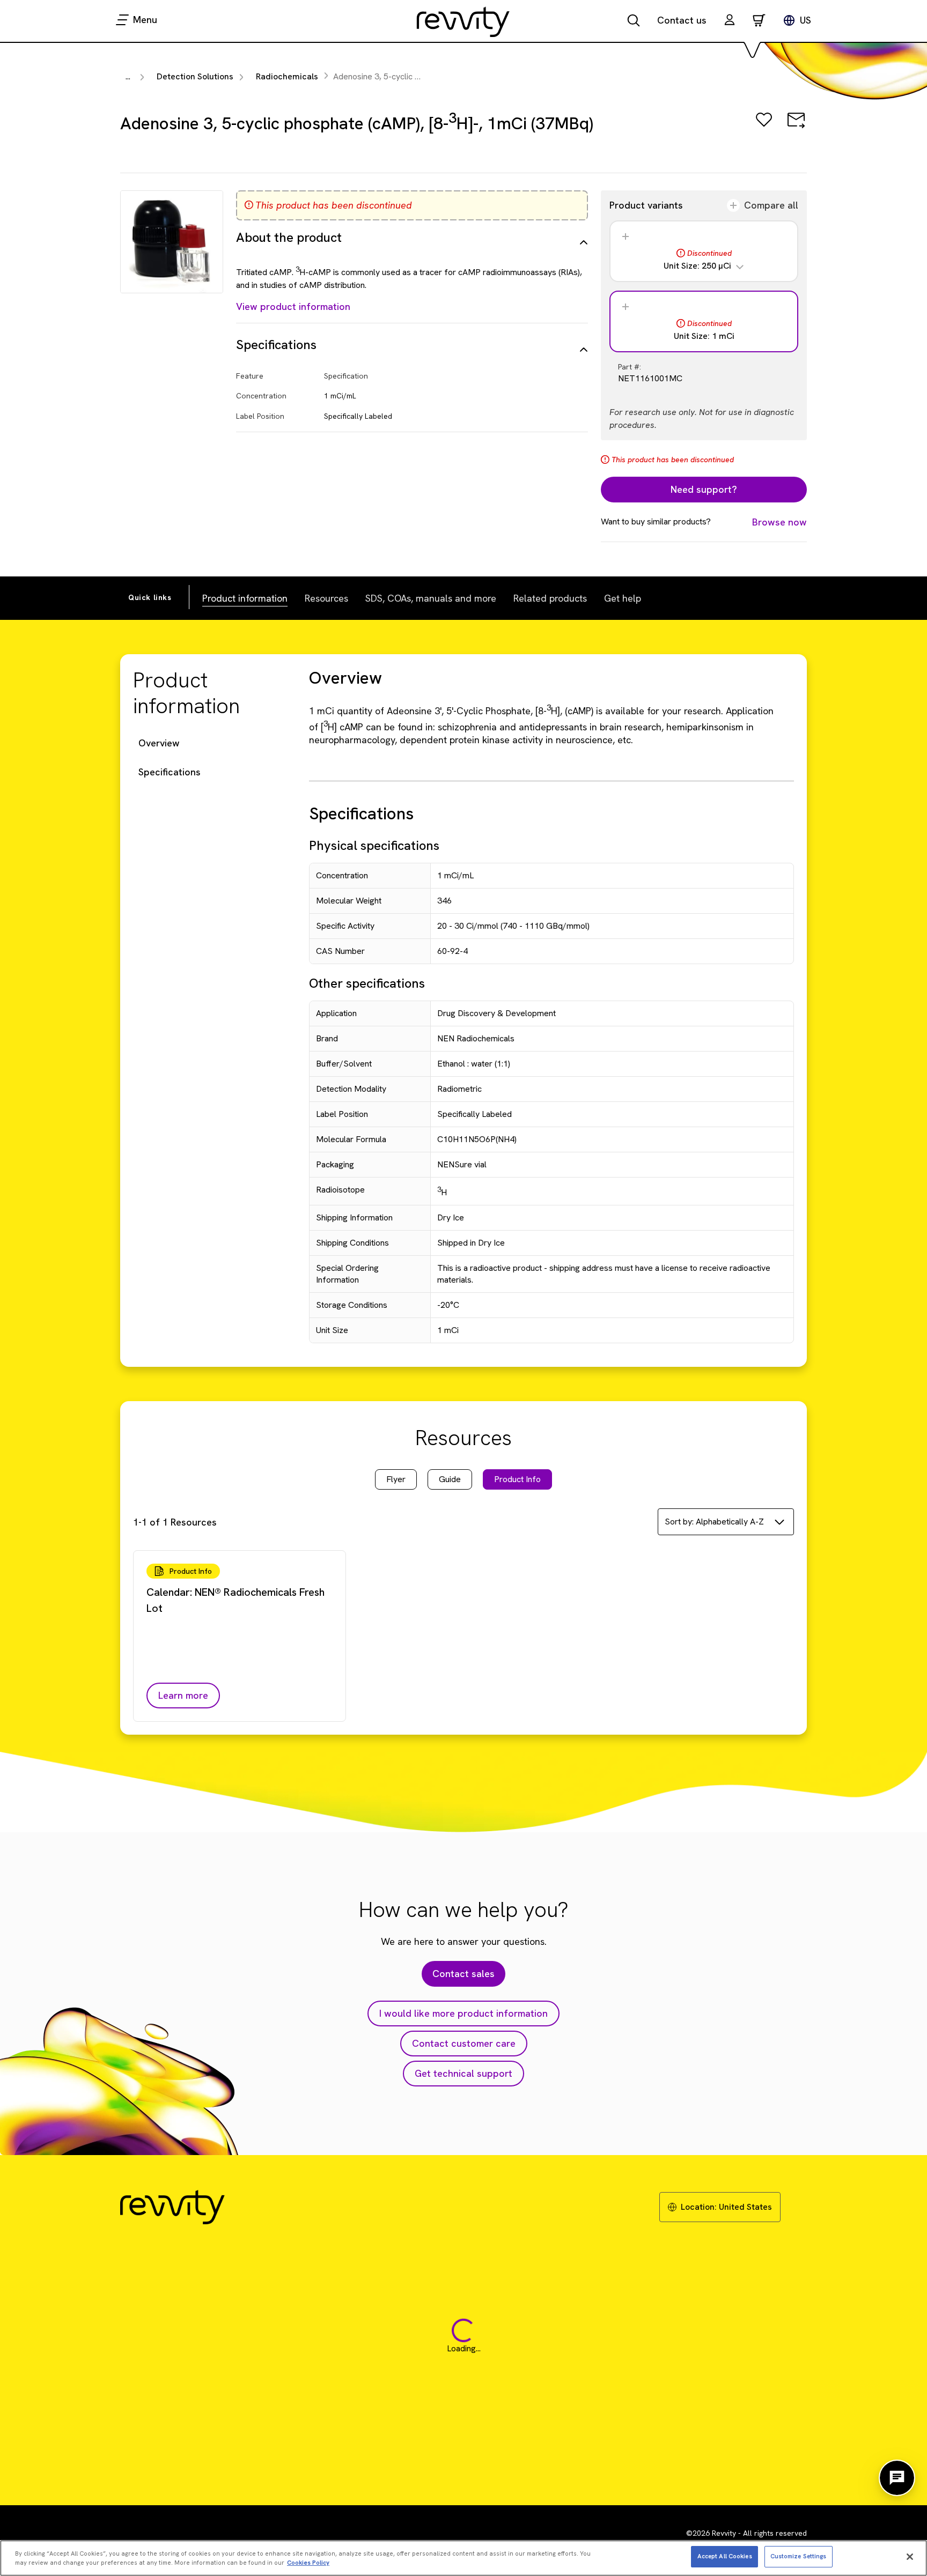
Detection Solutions (195, 76)
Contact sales (464, 1974)
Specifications (170, 772)
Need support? (704, 489)
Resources (326, 598)
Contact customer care (464, 2043)
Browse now (779, 522)
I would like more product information (464, 2013)
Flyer (396, 1479)
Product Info (517, 1479)
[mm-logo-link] (464, 21)
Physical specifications (374, 845)
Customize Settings (799, 2556)
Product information (245, 598)
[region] (464, 2558)
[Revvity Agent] (897, 2478)
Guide (450, 1479)
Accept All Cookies (725, 2556)
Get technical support (464, 2073)
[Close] (910, 2557)
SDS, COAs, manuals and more (431, 598)
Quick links (150, 597)
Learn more (183, 1695)
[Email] (796, 127)
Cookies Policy (308, 2563)
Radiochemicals (287, 76)
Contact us (682, 20)
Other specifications (367, 983)
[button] (730, 21)
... (128, 76)
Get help (623, 598)
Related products (550, 598)
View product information (293, 306)
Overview (159, 743)
